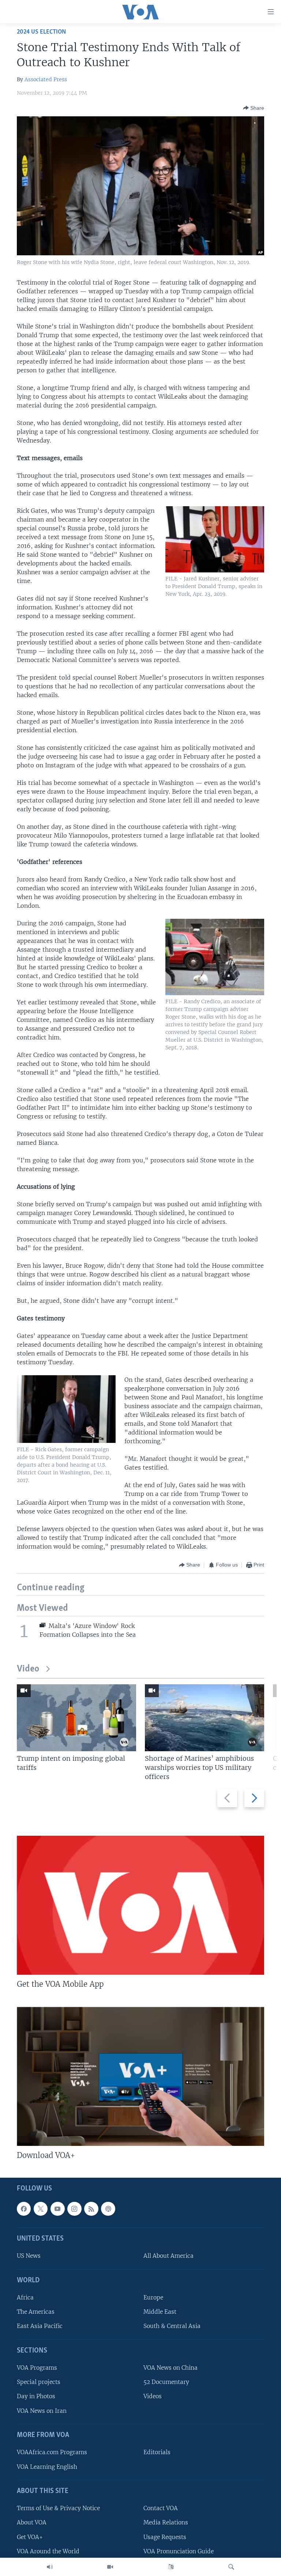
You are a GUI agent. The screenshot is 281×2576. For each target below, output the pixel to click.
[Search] (231, 2567)
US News (29, 2256)
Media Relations (166, 2522)
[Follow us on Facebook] (24, 2209)
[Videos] (110, 2567)
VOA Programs (37, 2368)
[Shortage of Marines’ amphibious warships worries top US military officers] (205, 1718)
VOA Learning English (47, 2467)
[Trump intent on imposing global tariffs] (76, 1718)
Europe (153, 2297)
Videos (153, 2397)
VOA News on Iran (42, 2411)
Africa (25, 2297)
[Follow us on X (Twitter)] (41, 2209)
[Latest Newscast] (50, 2567)
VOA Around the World (48, 2551)
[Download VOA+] (140, 2076)
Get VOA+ (30, 2537)
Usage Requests (165, 2537)
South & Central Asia (172, 2326)
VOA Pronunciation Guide (179, 2551)
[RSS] (91, 2209)
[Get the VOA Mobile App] (140, 1905)
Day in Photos (36, 2397)
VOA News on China (171, 2368)
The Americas (36, 2312)
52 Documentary (166, 2382)
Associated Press (46, 79)
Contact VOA (161, 2508)
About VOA (32, 2522)
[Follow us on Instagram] (74, 2209)
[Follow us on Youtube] (57, 2209)
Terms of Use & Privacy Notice (58, 2508)
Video (28, 1669)
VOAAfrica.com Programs (52, 2452)
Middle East (160, 2312)
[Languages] (171, 2567)
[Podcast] (108, 2209)
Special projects (39, 2382)
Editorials (157, 2452)
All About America (168, 2256)
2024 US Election (41, 32)
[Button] (254, 108)
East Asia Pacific (40, 2326)
